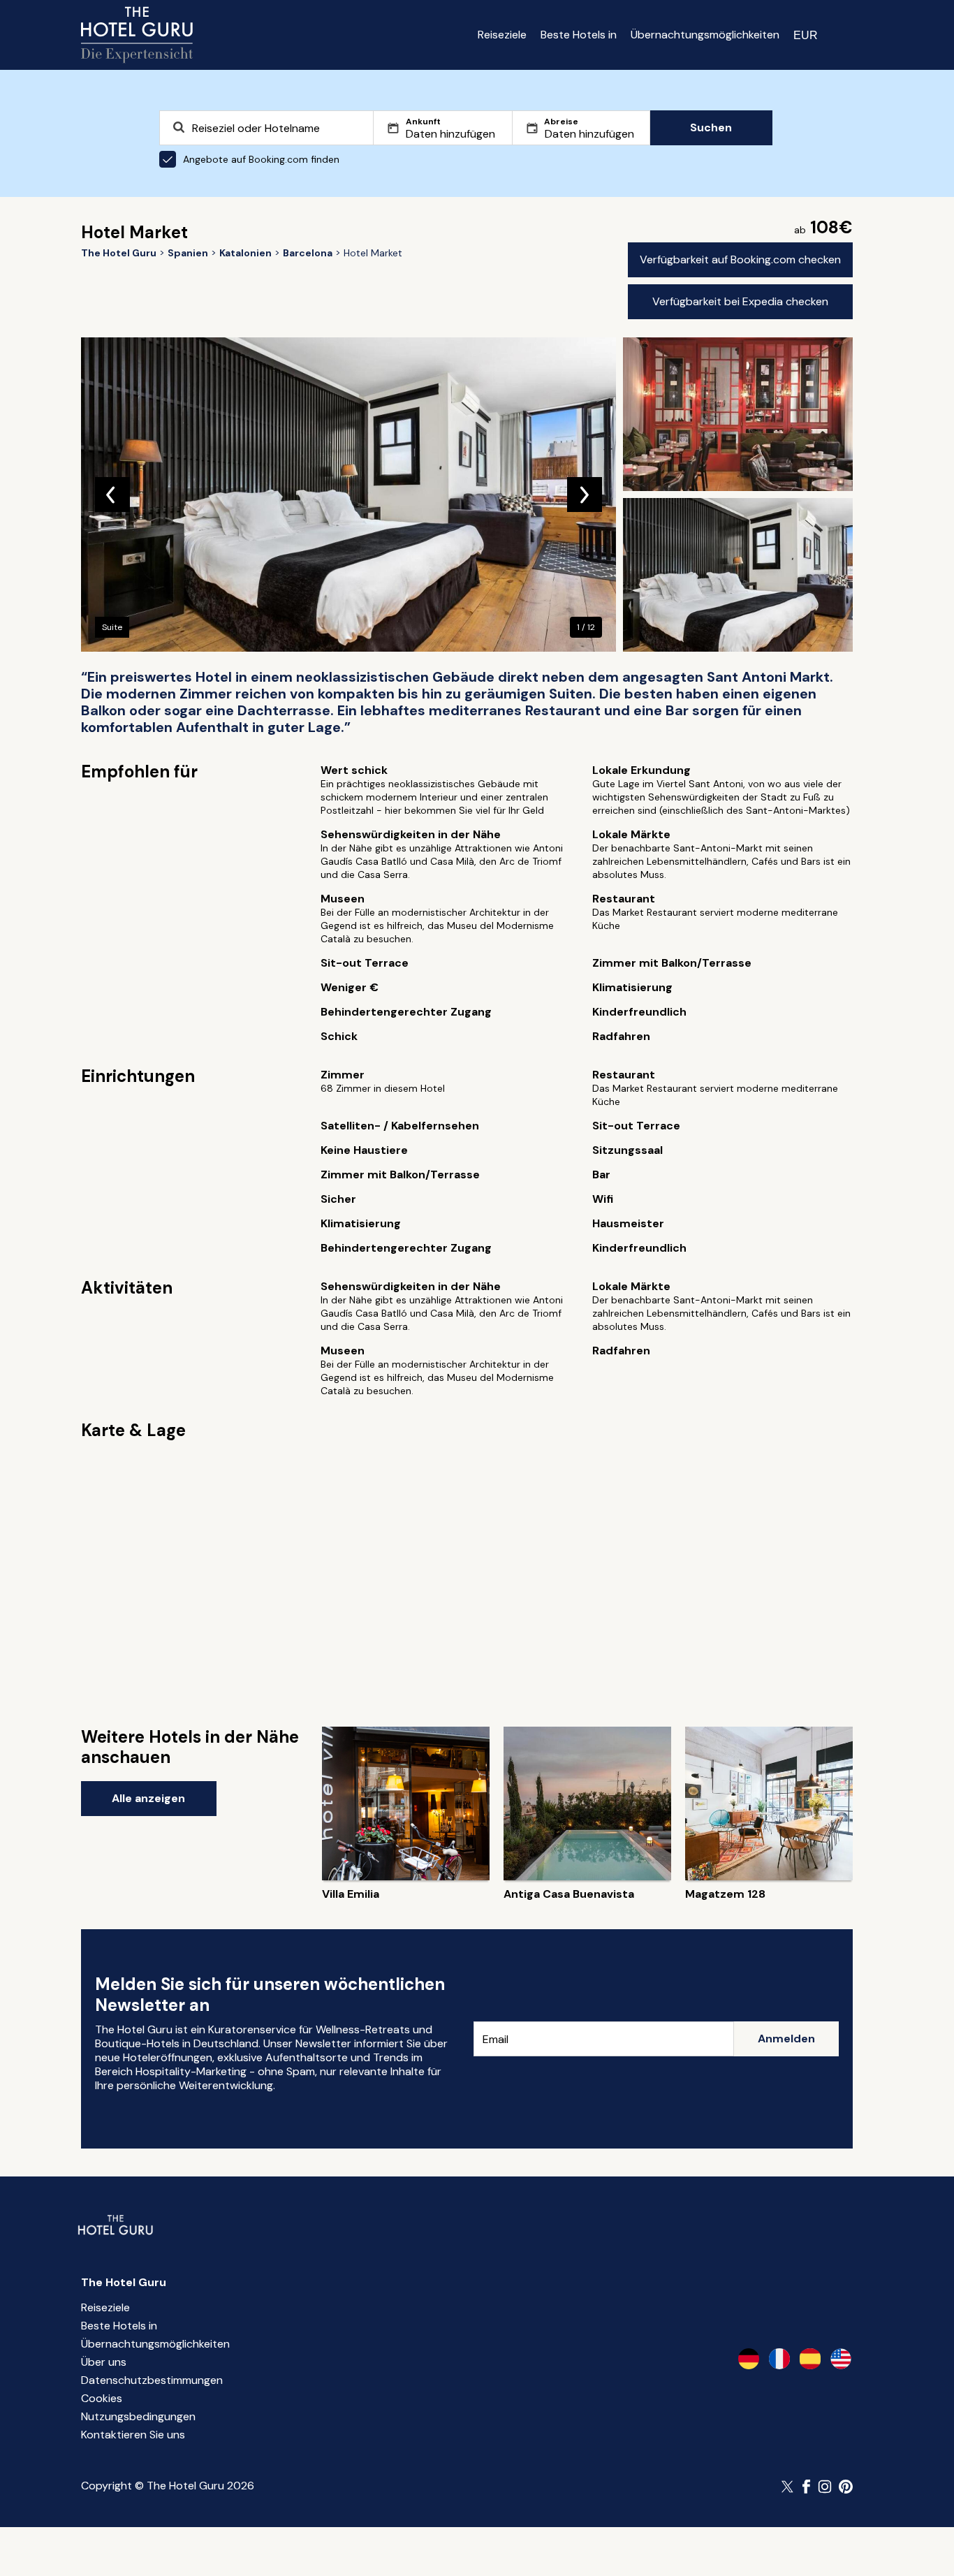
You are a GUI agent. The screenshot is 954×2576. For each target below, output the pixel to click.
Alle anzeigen (148, 1798)
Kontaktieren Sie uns (133, 2435)
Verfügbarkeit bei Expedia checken (740, 301)
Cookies (102, 2398)
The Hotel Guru (124, 2282)
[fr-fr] (779, 2359)
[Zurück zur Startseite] (137, 35)
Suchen (711, 127)
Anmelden (786, 2039)
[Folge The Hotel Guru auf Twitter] (788, 2487)
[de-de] (749, 2359)
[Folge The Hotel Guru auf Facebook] (807, 2487)
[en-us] (841, 2359)
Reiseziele (502, 35)
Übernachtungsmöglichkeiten (705, 35)
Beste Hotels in (579, 35)
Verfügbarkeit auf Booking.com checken (740, 259)
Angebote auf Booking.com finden (261, 159)
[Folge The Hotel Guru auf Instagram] (825, 2487)
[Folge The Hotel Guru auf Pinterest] (846, 2487)
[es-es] (810, 2359)
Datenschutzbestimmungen (152, 2380)
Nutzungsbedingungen (138, 2416)
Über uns (104, 2362)
